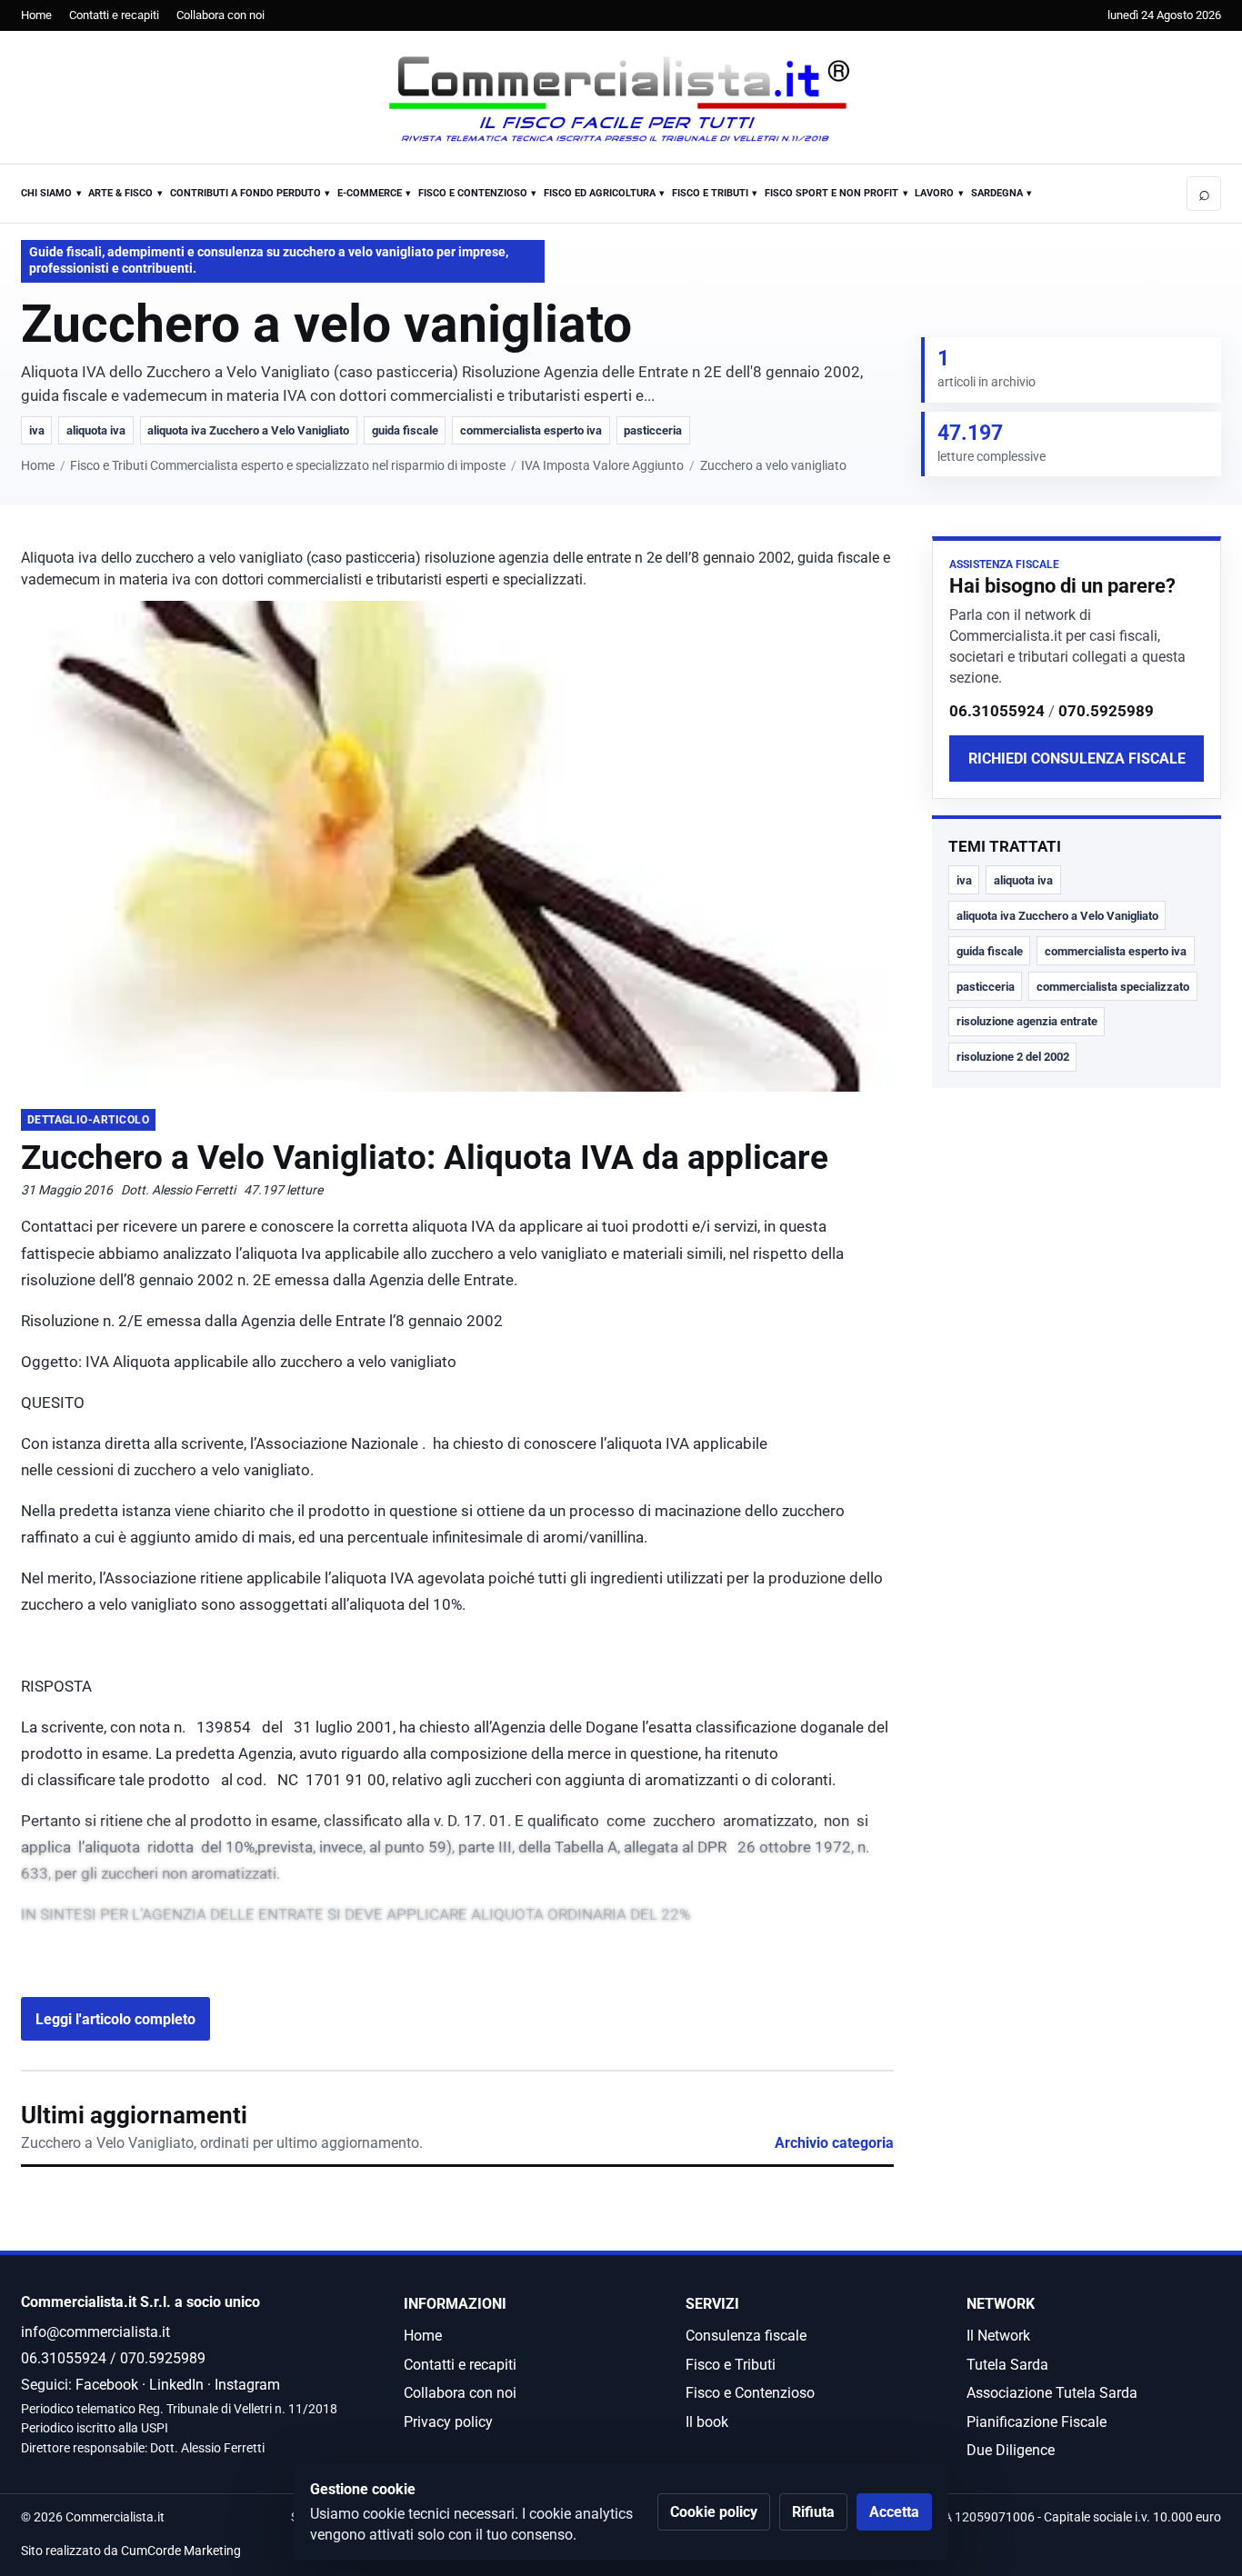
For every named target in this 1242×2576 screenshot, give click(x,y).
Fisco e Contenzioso (473, 193)
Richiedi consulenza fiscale (1077, 759)
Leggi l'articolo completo (115, 2019)
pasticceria (653, 430)
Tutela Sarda (1007, 2365)
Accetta (894, 2512)
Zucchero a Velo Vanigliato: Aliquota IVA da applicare (425, 1158)
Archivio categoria (834, 2143)
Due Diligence (1011, 2450)
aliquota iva (96, 430)
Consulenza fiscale (746, 2336)
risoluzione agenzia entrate (1027, 1022)
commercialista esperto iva (531, 430)
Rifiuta (813, 2512)
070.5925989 (1106, 712)
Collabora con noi (220, 15)
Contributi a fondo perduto (245, 193)
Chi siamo (46, 193)
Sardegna (997, 193)
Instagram (247, 2385)
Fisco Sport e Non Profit (831, 193)
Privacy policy (448, 2422)
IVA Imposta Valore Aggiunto (602, 466)
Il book (707, 2422)
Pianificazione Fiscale (1037, 2422)
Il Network (998, 2336)
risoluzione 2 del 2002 (1013, 1058)
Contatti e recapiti (114, 15)
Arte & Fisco (120, 193)
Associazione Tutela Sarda (1052, 2393)
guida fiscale (405, 430)
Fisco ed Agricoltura (600, 193)
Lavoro (934, 193)
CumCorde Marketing (181, 2551)
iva (37, 430)
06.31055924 (997, 712)
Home (36, 15)
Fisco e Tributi (710, 193)
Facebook (107, 2385)
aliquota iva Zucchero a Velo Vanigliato (248, 430)
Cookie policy (714, 2512)
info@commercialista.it (95, 2332)
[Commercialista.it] (621, 99)
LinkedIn (176, 2385)
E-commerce (370, 193)
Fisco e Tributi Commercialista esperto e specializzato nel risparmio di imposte (288, 466)
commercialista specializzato (1113, 987)
